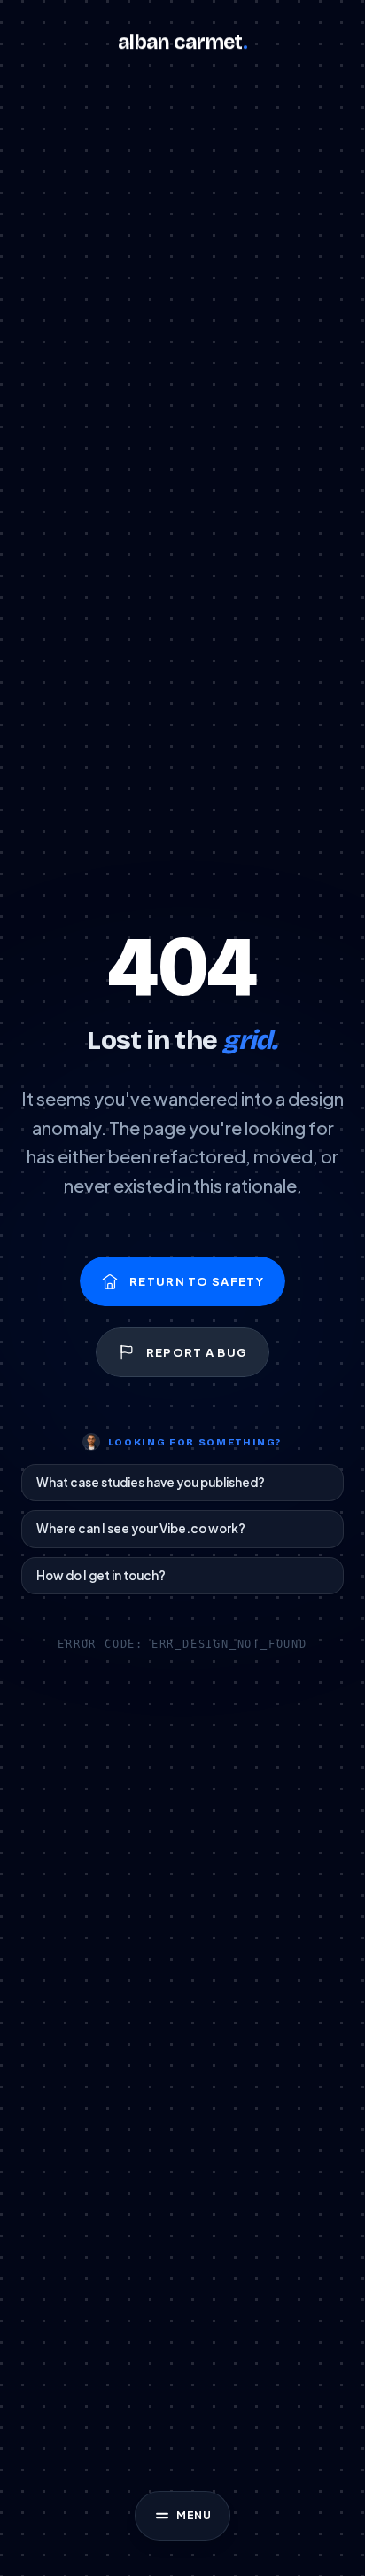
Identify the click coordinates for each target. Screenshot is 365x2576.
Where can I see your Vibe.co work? (141, 1528)
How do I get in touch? (101, 1575)
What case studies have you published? (151, 1482)
